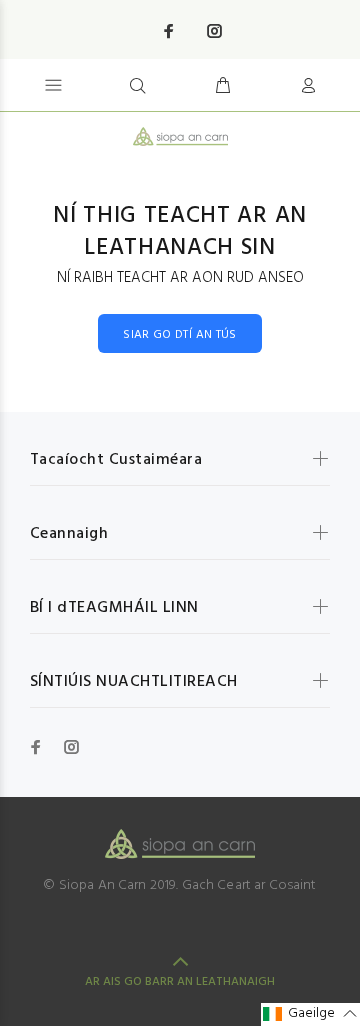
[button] (310, 1014)
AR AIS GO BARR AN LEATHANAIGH (180, 982)
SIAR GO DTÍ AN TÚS (179, 335)
